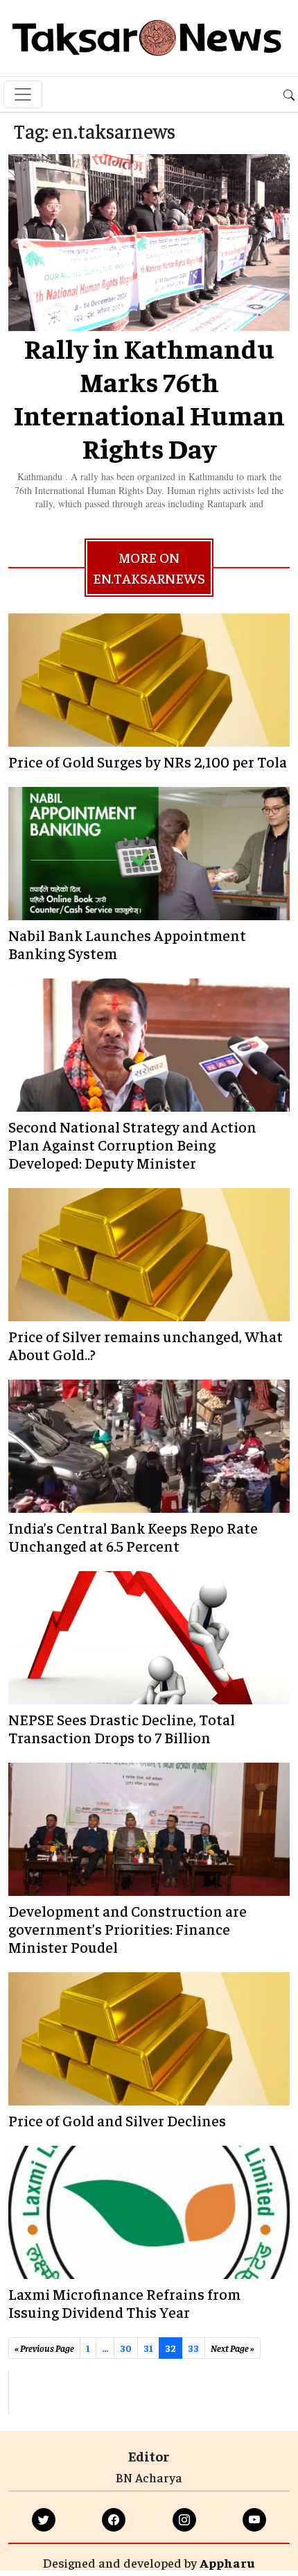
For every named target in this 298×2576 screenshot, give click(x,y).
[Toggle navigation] (23, 94)
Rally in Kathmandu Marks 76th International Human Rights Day (149, 397)
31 (148, 2348)
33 (193, 2348)
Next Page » (233, 2348)
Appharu (227, 2562)
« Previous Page (44, 2348)
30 (126, 2348)
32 (170, 2348)
